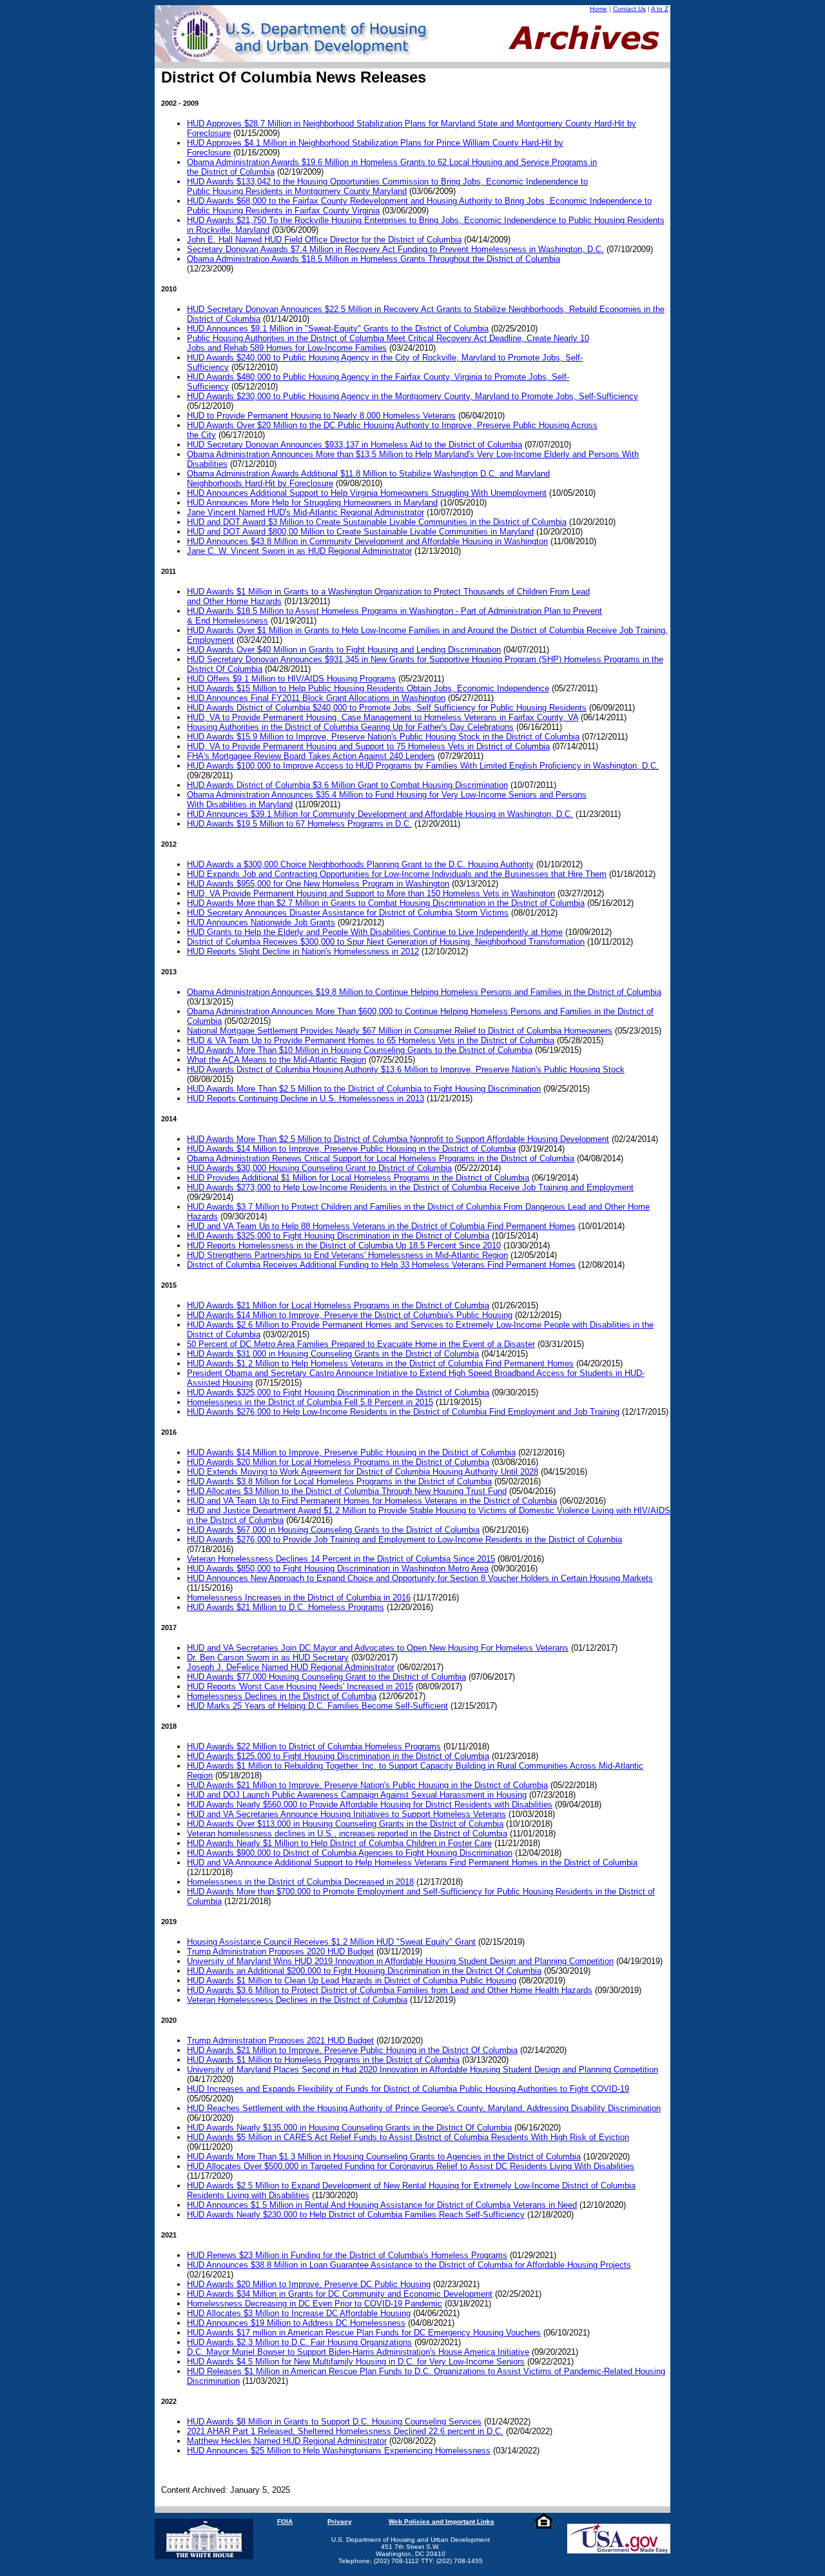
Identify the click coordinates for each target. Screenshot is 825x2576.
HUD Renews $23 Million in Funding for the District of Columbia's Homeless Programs (347, 2255)
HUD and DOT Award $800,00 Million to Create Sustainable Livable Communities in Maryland (360, 532)
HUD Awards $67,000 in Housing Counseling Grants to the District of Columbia (333, 1530)
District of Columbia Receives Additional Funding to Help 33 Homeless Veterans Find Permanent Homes (381, 1265)
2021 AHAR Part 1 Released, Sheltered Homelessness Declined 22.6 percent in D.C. (345, 2431)
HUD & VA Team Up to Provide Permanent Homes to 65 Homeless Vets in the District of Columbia (371, 1040)
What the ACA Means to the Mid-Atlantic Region (277, 1060)
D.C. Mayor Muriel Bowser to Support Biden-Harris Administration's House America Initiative (358, 2352)
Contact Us (629, 9)
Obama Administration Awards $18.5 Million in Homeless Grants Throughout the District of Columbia (374, 259)
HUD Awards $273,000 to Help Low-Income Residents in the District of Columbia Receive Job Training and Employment (410, 1187)
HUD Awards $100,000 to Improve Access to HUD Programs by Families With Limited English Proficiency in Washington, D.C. (423, 766)
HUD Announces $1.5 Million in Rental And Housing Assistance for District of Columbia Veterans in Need (382, 2205)
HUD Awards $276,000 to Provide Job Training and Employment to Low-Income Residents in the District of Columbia (404, 1539)
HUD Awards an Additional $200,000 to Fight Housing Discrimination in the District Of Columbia (364, 1971)
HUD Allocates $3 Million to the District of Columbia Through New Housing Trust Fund (347, 1491)
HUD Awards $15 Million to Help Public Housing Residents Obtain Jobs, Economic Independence (368, 688)
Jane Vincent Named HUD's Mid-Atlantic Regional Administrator (306, 512)
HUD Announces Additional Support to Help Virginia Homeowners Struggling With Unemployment (367, 493)
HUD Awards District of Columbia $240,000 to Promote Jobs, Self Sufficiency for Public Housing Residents (387, 708)
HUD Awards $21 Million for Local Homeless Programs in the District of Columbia (338, 1305)
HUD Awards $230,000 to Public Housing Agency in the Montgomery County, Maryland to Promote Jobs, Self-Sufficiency (412, 396)
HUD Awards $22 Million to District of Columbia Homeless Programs (314, 1746)
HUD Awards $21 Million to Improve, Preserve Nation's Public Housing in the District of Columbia (367, 1785)
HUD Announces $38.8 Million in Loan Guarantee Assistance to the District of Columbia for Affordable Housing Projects (409, 2265)
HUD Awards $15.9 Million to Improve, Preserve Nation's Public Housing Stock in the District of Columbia (383, 737)
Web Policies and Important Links (442, 2522)
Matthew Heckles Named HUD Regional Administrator (287, 2441)
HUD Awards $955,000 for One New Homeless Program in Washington (318, 884)
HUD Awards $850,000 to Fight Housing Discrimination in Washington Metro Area (338, 1568)
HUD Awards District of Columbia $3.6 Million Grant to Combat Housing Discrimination (347, 785)
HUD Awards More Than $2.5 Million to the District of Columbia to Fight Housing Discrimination (364, 1089)
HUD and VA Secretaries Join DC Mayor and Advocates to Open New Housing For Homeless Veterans (378, 1648)
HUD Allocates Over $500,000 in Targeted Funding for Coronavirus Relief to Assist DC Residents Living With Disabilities (411, 2166)
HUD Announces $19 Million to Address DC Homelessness (296, 2323)
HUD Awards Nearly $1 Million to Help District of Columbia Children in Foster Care (339, 1843)
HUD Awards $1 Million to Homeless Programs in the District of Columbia (323, 2060)
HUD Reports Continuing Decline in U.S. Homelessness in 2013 (306, 1098)
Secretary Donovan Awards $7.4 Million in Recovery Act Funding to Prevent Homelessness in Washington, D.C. (395, 249)
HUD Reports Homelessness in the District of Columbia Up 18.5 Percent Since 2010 (344, 1245)
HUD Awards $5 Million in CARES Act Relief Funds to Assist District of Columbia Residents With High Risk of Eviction (408, 2137)
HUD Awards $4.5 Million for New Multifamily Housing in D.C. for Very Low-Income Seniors (356, 2362)
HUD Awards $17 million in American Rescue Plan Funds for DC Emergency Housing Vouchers (364, 2333)
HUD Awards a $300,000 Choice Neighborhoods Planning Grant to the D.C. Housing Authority (360, 864)
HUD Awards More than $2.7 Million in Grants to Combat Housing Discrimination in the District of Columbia (386, 903)
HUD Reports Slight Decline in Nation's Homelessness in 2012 (303, 951)
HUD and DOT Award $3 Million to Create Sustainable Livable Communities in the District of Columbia (377, 522)
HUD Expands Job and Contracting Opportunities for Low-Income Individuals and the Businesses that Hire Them (397, 874)
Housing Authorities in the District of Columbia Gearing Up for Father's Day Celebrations (350, 727)
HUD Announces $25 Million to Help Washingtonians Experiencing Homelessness (339, 2451)
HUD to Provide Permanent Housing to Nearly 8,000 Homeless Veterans (321, 416)
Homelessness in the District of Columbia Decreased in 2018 (300, 1882)
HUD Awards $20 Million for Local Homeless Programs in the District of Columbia (338, 1462)
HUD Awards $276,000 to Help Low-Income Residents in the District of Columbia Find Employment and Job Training (403, 1412)
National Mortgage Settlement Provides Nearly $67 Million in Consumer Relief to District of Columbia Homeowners (400, 1031)
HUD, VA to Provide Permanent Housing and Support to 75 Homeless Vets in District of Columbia (368, 746)
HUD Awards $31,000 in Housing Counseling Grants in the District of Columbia (333, 1354)
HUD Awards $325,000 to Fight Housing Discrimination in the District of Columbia (338, 1236)
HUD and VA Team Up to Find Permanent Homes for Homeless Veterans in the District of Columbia (372, 1501)
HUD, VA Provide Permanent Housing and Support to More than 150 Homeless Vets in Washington (371, 893)
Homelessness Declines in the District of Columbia (282, 1696)
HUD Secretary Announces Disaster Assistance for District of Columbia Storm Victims (348, 913)
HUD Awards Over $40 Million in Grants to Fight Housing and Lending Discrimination (344, 650)
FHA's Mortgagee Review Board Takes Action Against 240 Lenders (311, 756)
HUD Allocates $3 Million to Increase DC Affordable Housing (299, 2313)
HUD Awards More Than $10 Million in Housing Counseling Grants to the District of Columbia (360, 1050)
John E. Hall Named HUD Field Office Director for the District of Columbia (324, 240)
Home (598, 9)
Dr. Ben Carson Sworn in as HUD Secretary (268, 1657)
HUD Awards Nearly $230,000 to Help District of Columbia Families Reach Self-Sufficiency (356, 2215)
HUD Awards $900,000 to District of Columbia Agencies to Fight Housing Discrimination (350, 1853)
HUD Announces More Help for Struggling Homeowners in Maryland (312, 503)
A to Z (660, 9)
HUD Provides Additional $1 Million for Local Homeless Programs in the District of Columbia (358, 1178)
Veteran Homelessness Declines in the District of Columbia (297, 2000)
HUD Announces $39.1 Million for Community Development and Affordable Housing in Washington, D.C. (380, 814)
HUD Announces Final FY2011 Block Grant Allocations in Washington (316, 698)
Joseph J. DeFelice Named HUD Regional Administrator (291, 1667)
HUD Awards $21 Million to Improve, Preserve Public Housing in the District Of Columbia (352, 2050)
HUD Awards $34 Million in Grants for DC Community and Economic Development (340, 2294)
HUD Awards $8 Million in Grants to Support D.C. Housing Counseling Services (334, 2422)
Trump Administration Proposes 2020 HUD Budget (280, 1952)
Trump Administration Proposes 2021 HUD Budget (280, 2040)
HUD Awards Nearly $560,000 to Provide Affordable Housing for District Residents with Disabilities (370, 1804)
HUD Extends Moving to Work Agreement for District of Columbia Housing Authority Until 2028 (363, 1472)
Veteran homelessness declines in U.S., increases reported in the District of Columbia (347, 1834)
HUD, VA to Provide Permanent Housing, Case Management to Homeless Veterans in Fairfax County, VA (383, 717)
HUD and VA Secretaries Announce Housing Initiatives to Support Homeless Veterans (346, 1814)
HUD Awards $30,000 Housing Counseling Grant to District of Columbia (319, 1168)
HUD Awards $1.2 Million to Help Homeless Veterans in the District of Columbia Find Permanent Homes (380, 1363)
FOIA (285, 2522)
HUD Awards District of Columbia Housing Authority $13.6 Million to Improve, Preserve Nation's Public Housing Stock (406, 1069)
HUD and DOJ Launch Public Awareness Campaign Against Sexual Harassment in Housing (357, 1795)
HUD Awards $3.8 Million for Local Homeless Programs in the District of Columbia (339, 1481)
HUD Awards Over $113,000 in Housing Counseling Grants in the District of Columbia (345, 1824)
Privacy (340, 2522)
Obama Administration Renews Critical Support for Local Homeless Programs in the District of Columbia (381, 1158)
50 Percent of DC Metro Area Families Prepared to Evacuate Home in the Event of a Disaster (361, 1344)
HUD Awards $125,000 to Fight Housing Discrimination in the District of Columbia (338, 1756)
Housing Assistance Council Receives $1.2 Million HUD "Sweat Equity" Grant (331, 1942)
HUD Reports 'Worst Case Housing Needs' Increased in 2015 (300, 1686)
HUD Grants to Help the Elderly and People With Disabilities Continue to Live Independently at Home (375, 932)
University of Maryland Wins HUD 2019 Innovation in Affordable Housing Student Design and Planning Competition (400, 1961)
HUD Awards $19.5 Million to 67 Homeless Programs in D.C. (299, 824)
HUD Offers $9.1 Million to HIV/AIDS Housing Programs (291, 679)
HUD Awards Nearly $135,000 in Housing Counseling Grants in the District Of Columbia (349, 2128)
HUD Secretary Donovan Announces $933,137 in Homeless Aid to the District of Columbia (354, 445)
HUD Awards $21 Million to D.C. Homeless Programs (286, 1607)
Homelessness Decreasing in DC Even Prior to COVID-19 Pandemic (315, 2304)
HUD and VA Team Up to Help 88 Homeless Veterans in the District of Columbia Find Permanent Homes (381, 1226)
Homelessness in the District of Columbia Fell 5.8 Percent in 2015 (310, 1402)
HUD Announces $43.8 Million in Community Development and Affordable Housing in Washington (367, 541)
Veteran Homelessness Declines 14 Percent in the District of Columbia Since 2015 (341, 1559)
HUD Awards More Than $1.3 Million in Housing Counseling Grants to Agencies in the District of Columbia (384, 2157)
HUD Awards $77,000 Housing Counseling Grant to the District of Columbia (326, 1677)
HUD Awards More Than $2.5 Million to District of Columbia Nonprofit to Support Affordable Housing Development (398, 1139)
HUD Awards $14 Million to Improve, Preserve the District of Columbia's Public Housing (350, 1315)
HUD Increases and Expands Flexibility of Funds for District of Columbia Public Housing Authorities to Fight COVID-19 (408, 2089)
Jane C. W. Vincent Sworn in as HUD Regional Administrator (299, 551)
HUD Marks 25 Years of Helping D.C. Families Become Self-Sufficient (317, 1706)
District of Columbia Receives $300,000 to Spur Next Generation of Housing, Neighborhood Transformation (386, 942)
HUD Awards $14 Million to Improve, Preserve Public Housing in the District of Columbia (351, 1149)
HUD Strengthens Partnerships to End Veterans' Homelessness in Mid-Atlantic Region (347, 1255)
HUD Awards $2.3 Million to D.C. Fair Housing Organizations (299, 2342)
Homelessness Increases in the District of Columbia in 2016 (299, 1598)
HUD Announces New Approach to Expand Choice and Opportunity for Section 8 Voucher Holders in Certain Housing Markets (420, 1578)
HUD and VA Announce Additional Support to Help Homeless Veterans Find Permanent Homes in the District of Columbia (412, 1863)
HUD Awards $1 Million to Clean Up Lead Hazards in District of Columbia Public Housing (352, 1981)
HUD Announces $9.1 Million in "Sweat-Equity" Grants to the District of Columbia (338, 329)
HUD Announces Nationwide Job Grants (261, 922)
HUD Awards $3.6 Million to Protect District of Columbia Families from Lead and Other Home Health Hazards (390, 1990)
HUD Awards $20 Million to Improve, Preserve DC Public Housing (309, 2284)
